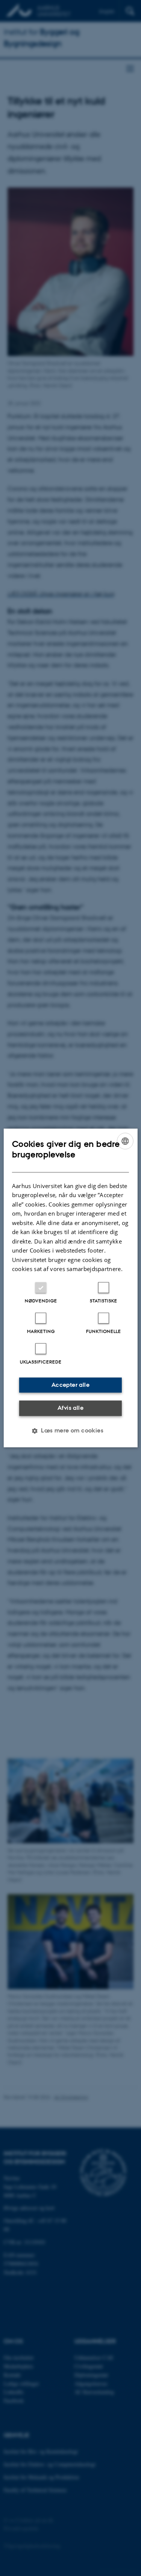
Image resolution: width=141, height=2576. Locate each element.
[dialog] (70, 1288)
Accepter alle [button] (70, 1385)
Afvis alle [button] (70, 1408)
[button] (70, 1431)
